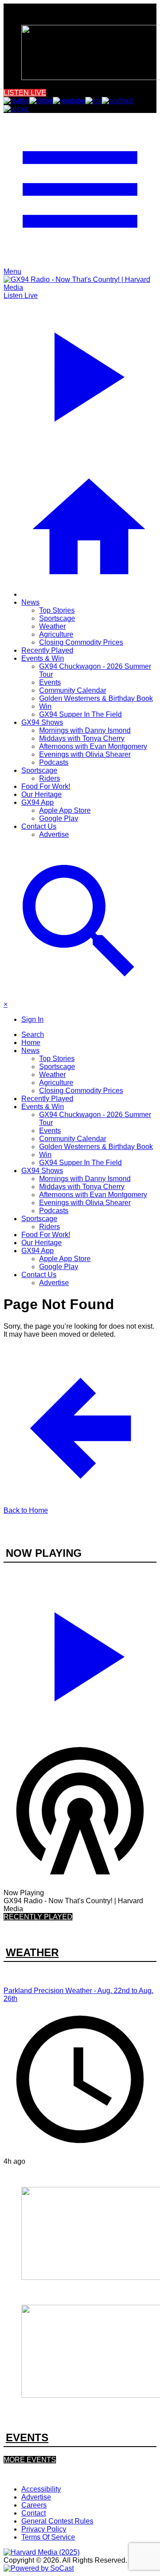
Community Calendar (73, 690)
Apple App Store (65, 810)
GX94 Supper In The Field (80, 714)
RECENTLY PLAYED (38, 1917)
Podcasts (54, 762)
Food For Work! (46, 786)
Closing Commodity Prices (81, 642)
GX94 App (38, 802)
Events (50, 682)
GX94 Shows (42, 722)
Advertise (54, 834)
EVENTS (27, 2437)
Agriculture (56, 634)
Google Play (59, 818)
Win (45, 706)
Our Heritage (42, 794)
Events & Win (43, 658)
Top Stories (57, 610)
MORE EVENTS (30, 2460)
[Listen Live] (80, 1653)
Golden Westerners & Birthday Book (96, 698)
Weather (52, 626)
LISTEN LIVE (25, 93)
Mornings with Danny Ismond (85, 730)
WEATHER (32, 1952)
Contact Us (39, 826)
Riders (50, 778)
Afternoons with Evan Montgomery (93, 746)
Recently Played (47, 650)
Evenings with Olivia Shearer (85, 754)
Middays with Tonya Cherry (82, 738)
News (30, 602)
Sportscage (57, 618)
